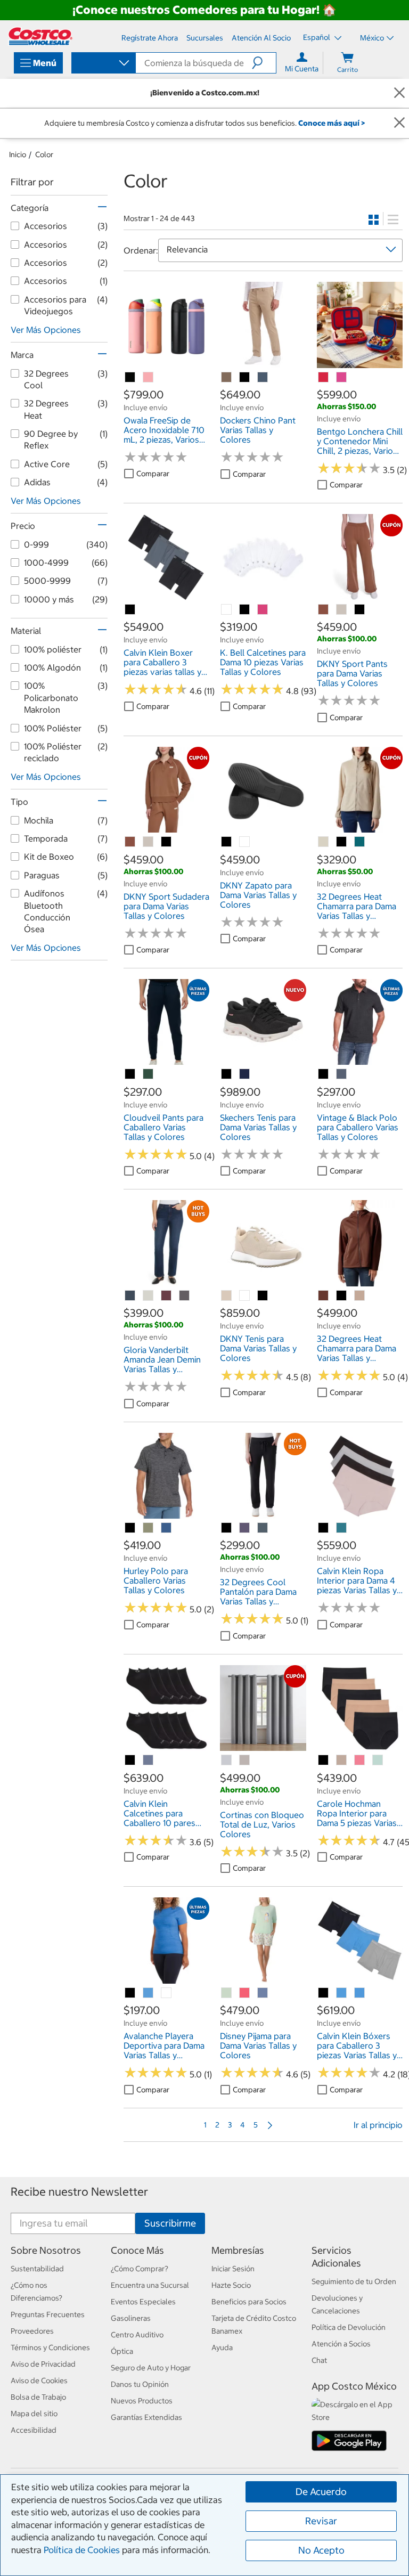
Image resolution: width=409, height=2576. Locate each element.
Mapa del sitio (34, 2414)
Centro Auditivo (137, 2335)
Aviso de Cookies (39, 2381)
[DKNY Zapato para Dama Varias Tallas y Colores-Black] (227, 842)
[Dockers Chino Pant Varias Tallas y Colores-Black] (245, 378)
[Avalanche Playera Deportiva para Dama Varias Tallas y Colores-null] (149, 1993)
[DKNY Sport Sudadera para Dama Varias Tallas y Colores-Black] (167, 842)
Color (44, 154)
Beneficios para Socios (249, 2302)
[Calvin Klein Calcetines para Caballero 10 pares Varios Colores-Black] (130, 1760)
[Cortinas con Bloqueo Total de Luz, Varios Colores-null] (227, 1760)
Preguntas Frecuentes (48, 2314)
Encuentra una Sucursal (150, 2285)
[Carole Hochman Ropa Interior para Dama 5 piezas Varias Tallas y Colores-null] (342, 1760)
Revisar (321, 2521)
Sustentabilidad (37, 2269)
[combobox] (103, 64)
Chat (319, 2360)
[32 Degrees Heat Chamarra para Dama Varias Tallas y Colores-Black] (342, 842)
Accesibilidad (34, 2430)
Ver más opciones (46, 330)
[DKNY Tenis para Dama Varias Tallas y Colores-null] (227, 1296)
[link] (166, 362)
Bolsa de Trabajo (38, 2397)
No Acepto (321, 2550)
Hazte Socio (231, 2285)
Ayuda (222, 2347)
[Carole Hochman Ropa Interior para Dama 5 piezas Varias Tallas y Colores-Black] (324, 1760)
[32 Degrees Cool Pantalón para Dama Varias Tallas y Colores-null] (245, 1528)
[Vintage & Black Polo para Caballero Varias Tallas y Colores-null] (342, 1074)
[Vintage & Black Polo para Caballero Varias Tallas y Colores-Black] (324, 1074)
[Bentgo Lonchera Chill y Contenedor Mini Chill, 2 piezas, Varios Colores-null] (324, 378)
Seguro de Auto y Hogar (151, 2368)
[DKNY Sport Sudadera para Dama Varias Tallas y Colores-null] (130, 842)
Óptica (122, 2351)
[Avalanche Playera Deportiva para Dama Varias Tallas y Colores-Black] (130, 1993)
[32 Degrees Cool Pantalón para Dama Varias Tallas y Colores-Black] (227, 1528)
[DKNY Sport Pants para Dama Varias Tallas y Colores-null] (324, 610)
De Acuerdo (321, 2492)
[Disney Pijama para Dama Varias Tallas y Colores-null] (227, 1993)
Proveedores (32, 2331)
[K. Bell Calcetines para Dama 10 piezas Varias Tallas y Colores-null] (227, 610)
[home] (40, 36)
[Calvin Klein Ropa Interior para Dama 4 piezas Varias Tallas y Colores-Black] (324, 1528)
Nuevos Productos (142, 2401)
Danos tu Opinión (140, 2384)
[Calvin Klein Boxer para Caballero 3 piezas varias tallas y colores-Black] (130, 610)
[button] (264, 63)
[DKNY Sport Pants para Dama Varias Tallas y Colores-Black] (360, 610)
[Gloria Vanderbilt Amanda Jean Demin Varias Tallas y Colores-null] (130, 1296)
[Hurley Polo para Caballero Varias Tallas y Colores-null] (149, 1528)
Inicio (18, 154)
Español (317, 37)
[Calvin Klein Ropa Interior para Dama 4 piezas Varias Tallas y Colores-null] (342, 1528)
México (372, 38)
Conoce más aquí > (332, 123)
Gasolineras (131, 2318)
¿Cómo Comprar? (140, 2269)
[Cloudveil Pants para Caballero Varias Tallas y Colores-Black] (130, 1074)
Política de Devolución (349, 2327)
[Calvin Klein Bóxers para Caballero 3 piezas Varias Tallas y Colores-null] (342, 1993)
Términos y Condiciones (50, 2347)
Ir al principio (378, 2125)
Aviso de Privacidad (43, 2364)
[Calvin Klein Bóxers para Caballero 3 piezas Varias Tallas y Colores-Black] (324, 1993)
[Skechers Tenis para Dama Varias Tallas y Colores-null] (245, 1074)
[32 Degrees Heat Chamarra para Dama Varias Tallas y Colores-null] (324, 842)
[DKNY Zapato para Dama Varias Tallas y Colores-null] (245, 842)
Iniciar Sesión (233, 2269)
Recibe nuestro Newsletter (79, 2192)
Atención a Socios (341, 2344)
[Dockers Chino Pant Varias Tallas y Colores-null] (227, 378)
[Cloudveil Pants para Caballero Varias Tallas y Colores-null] (149, 1074)
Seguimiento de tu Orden (354, 2281)
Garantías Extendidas (146, 2417)
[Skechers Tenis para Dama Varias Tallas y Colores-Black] (227, 1074)
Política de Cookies (82, 2550)
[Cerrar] (399, 93)
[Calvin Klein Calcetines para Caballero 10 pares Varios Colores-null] (149, 1760)
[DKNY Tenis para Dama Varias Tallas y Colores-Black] (263, 1296)
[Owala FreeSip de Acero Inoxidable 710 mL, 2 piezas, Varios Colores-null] (130, 378)
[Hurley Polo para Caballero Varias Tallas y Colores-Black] (130, 1528)
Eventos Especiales (143, 2302)
